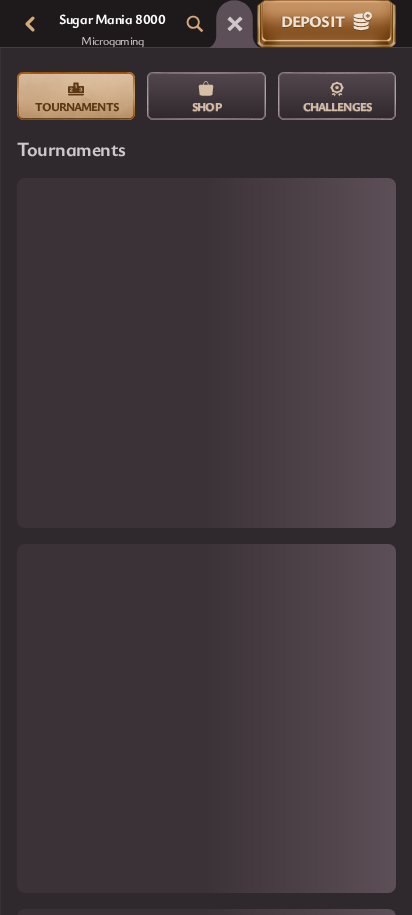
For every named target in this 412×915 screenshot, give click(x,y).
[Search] (195, 24)
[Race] (235, 24)
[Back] (30, 24)
